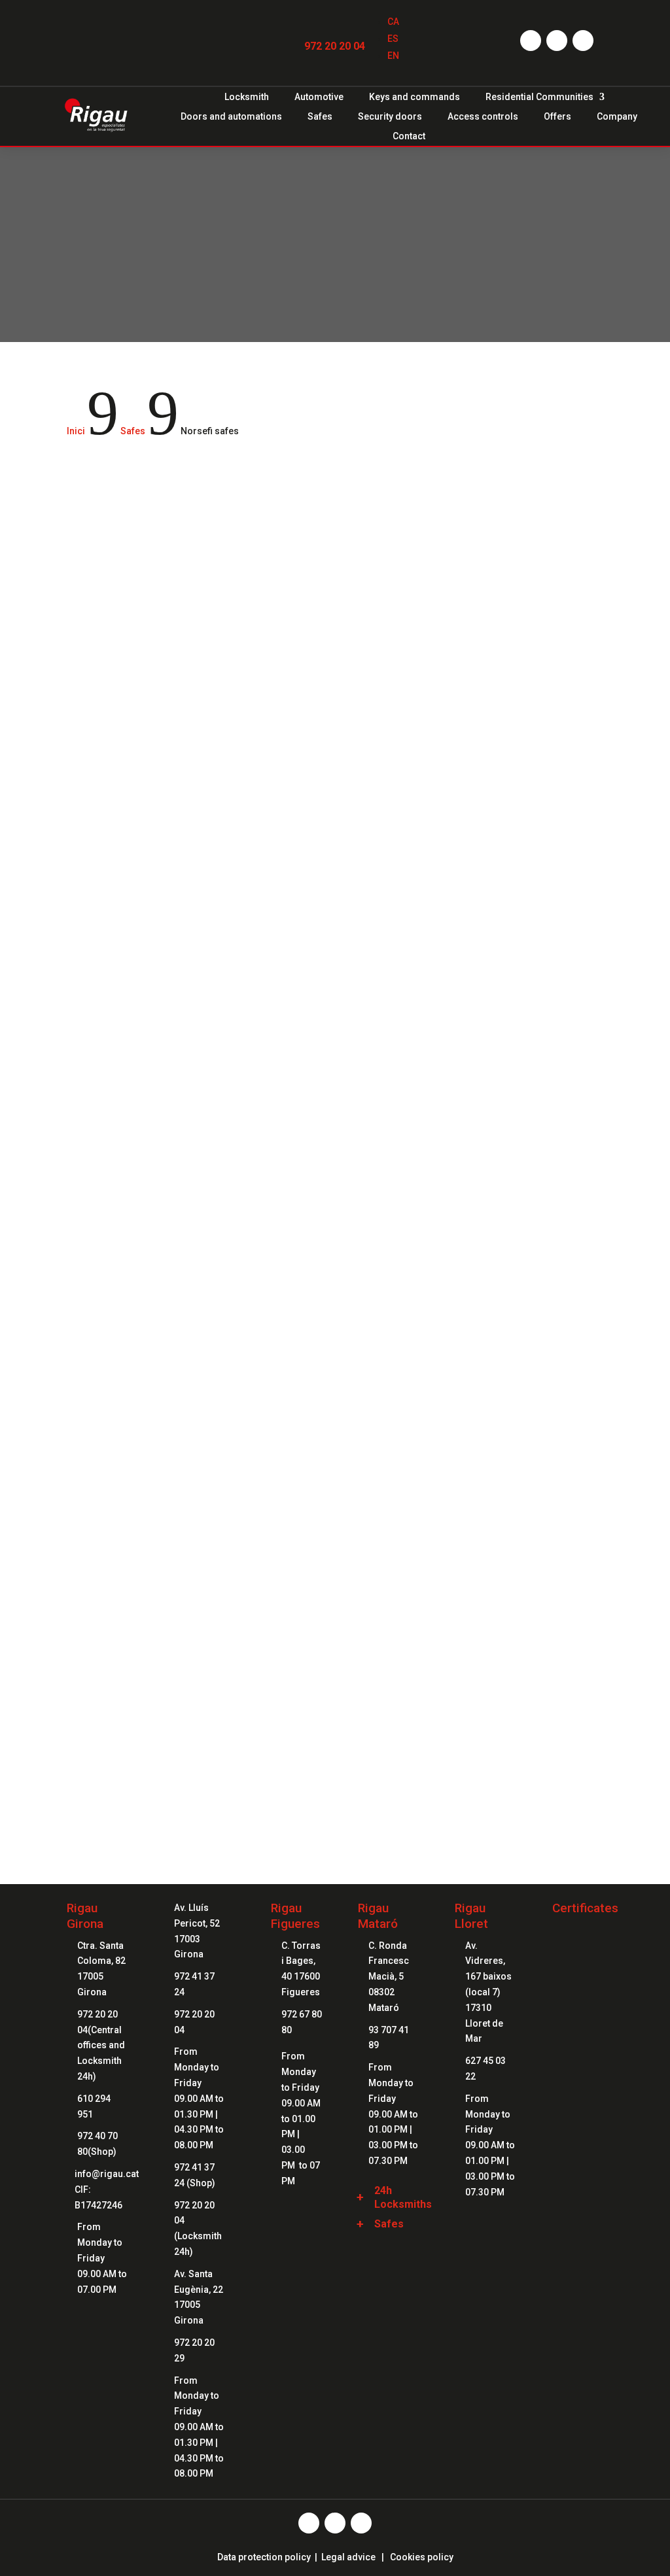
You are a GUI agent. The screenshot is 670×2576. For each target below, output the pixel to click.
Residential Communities (539, 97)
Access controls (483, 117)
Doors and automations (231, 117)
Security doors (390, 117)
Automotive (319, 97)
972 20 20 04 (335, 46)
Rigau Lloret (471, 1916)
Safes (320, 117)
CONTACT (335, 1741)
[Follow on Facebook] (531, 41)
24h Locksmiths (403, 2197)
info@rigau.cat (107, 2174)
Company (617, 117)
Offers (557, 117)
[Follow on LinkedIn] (583, 41)
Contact (409, 136)
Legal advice (348, 2557)
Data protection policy (264, 2557)
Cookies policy (422, 2557)
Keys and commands (414, 97)
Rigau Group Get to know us (335, 1611)
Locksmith (247, 97)
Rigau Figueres (295, 1916)
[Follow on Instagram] (557, 41)
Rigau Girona (85, 1916)
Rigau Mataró (378, 1916)
